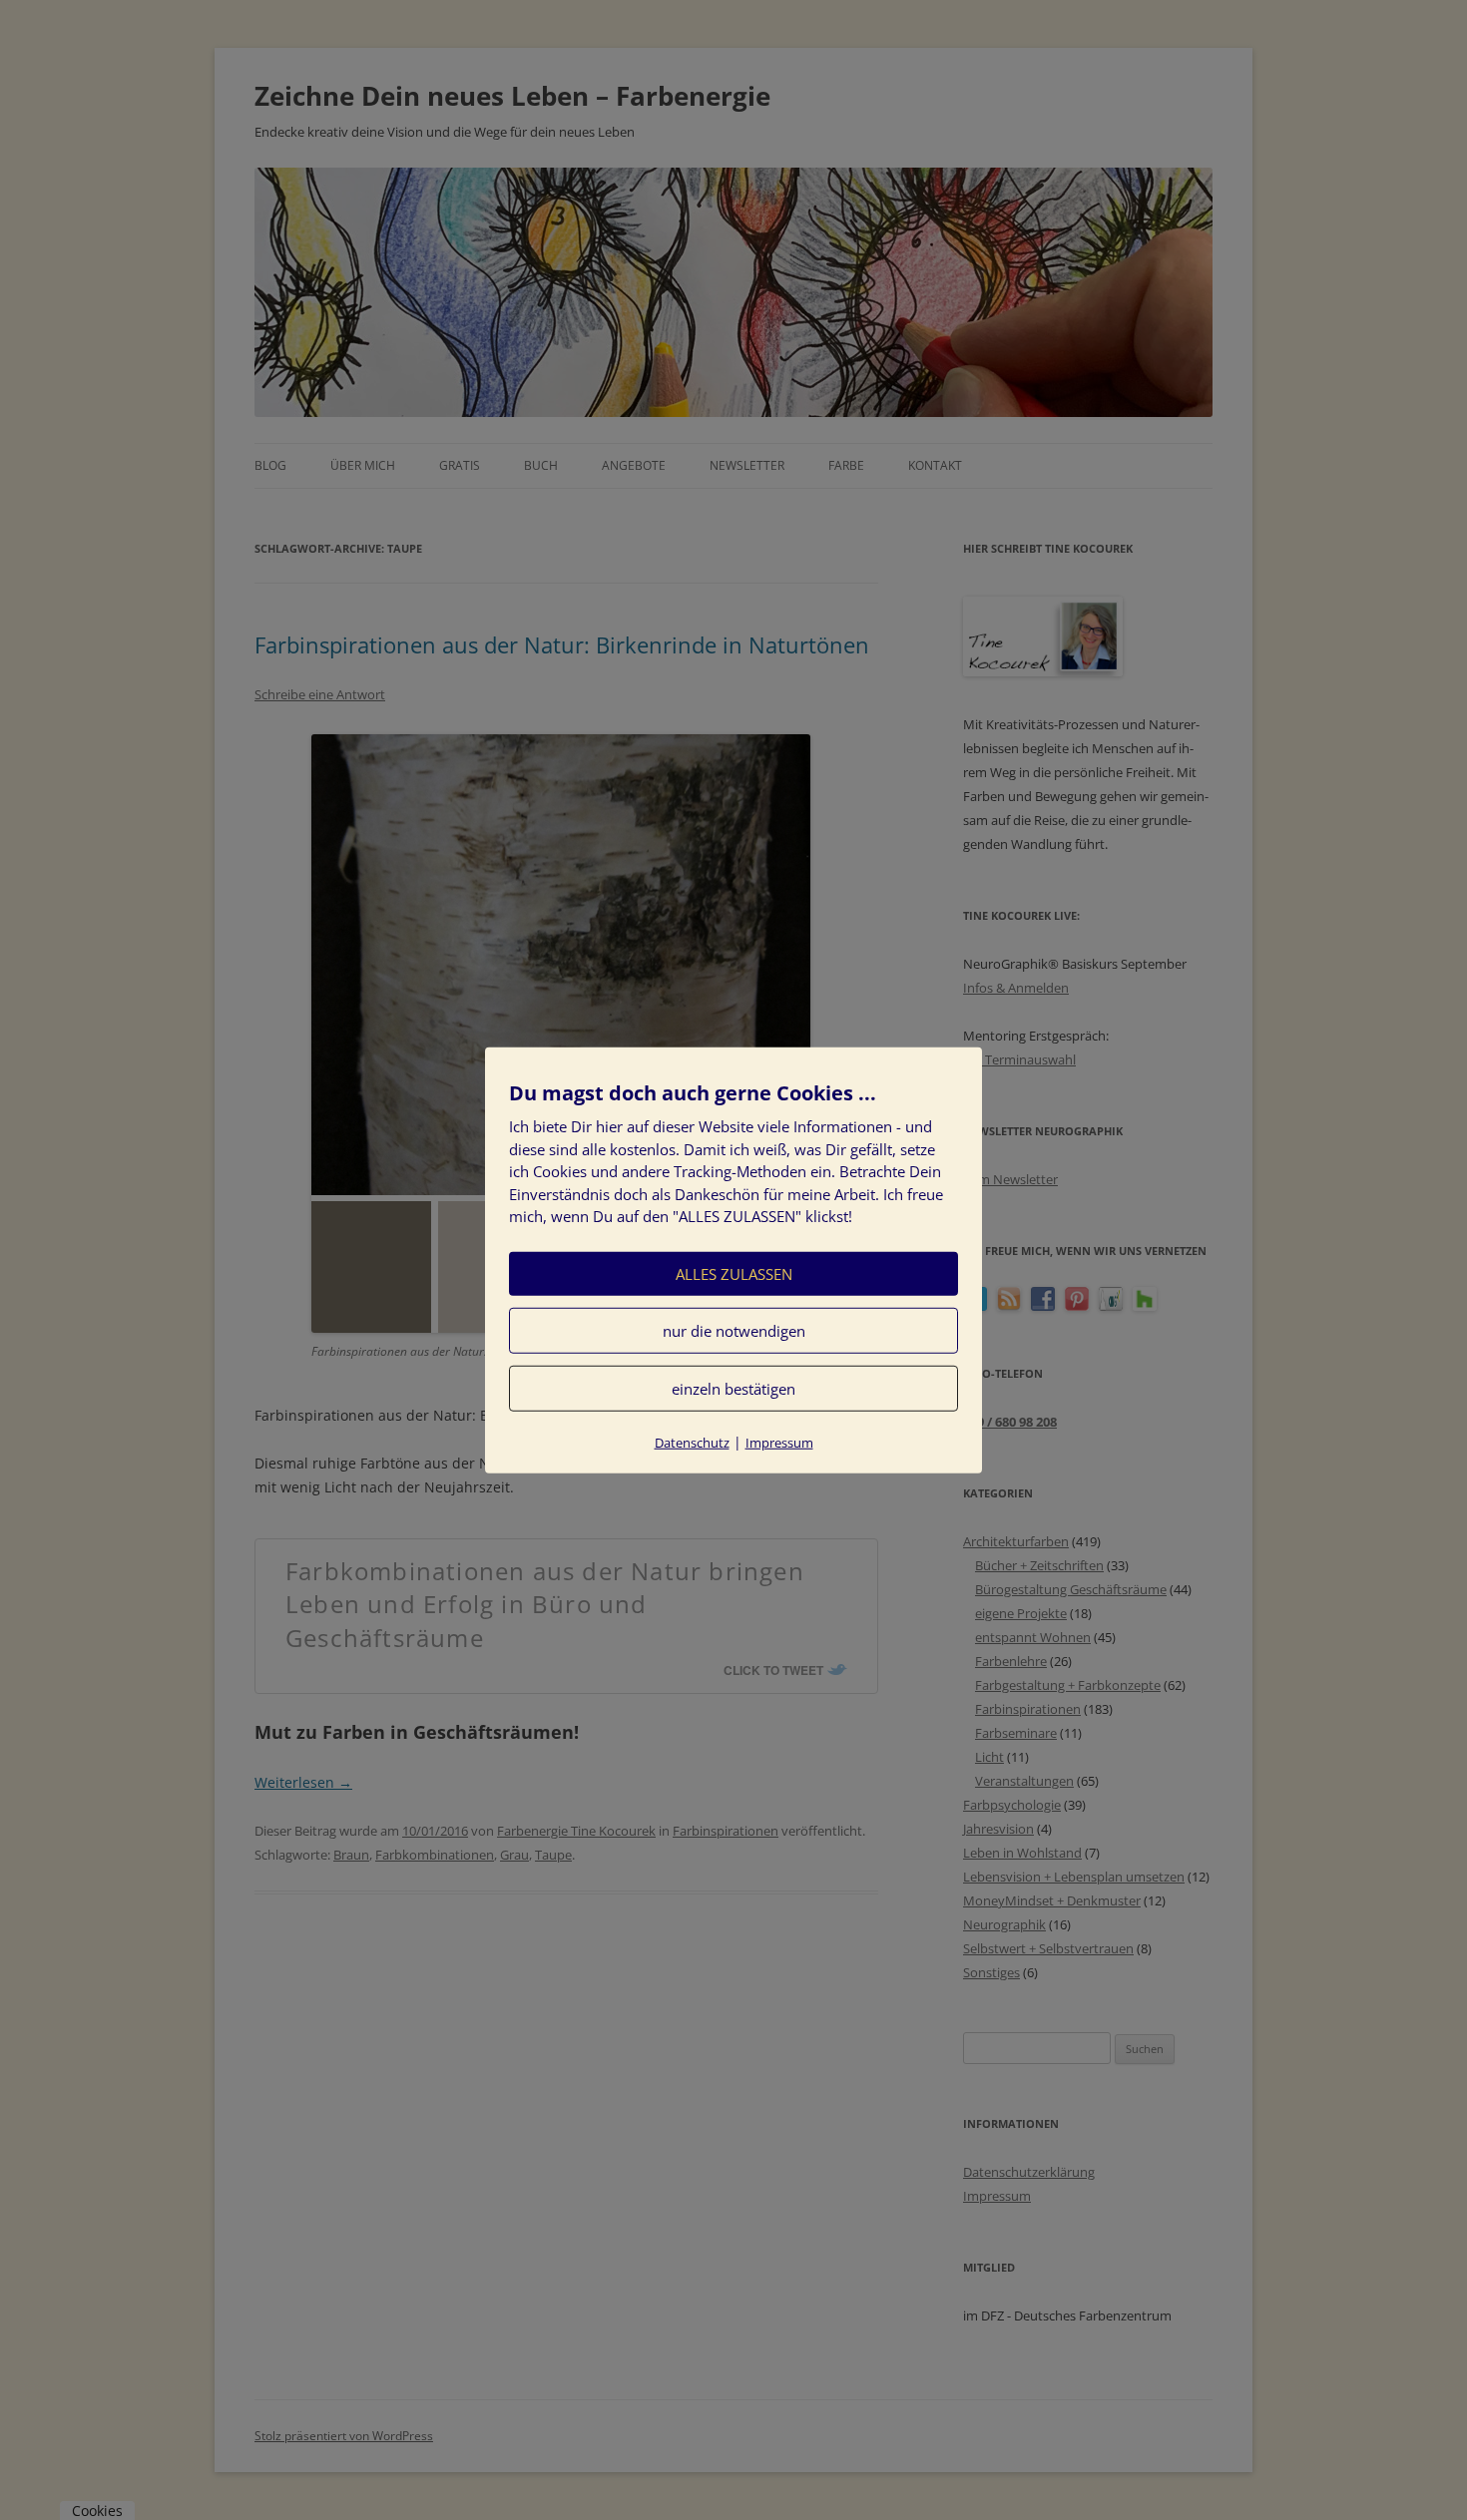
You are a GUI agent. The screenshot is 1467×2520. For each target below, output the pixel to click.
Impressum (779, 1442)
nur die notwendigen (734, 1330)
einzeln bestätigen (733, 1388)
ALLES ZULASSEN (734, 1273)
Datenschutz (692, 1442)
